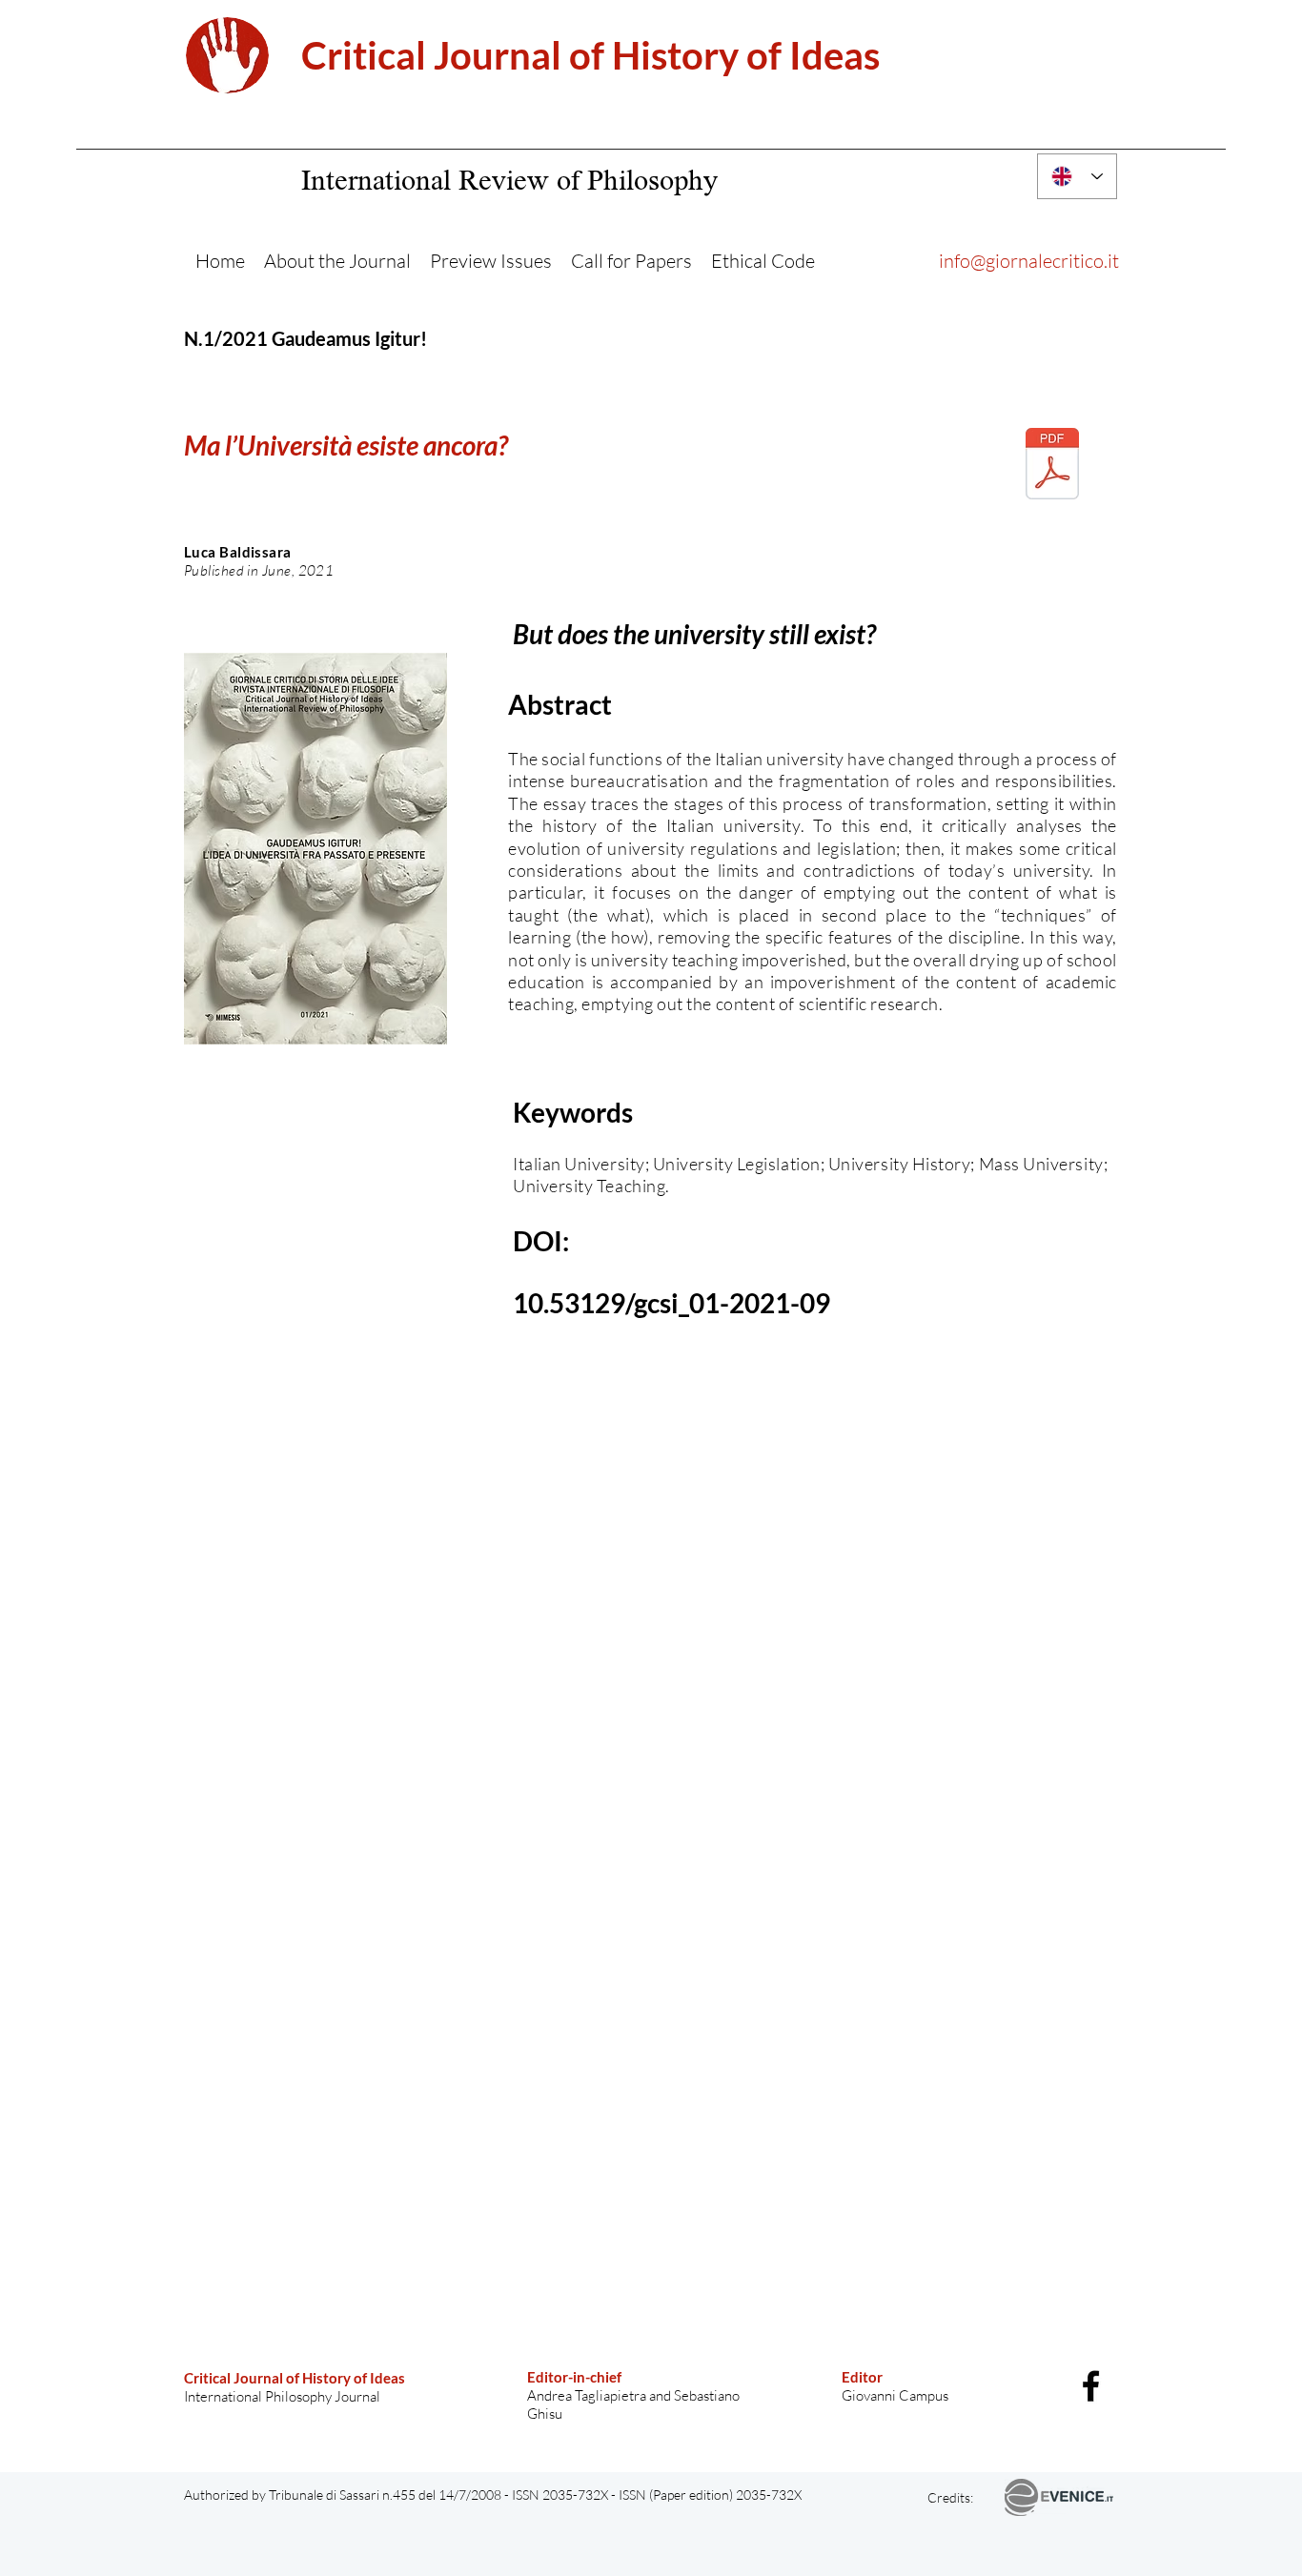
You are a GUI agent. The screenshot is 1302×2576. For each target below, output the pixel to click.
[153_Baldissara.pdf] (1052, 466)
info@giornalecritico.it (1029, 261)
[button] (337, 261)
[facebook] (1091, 2386)
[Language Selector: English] (1077, 176)
